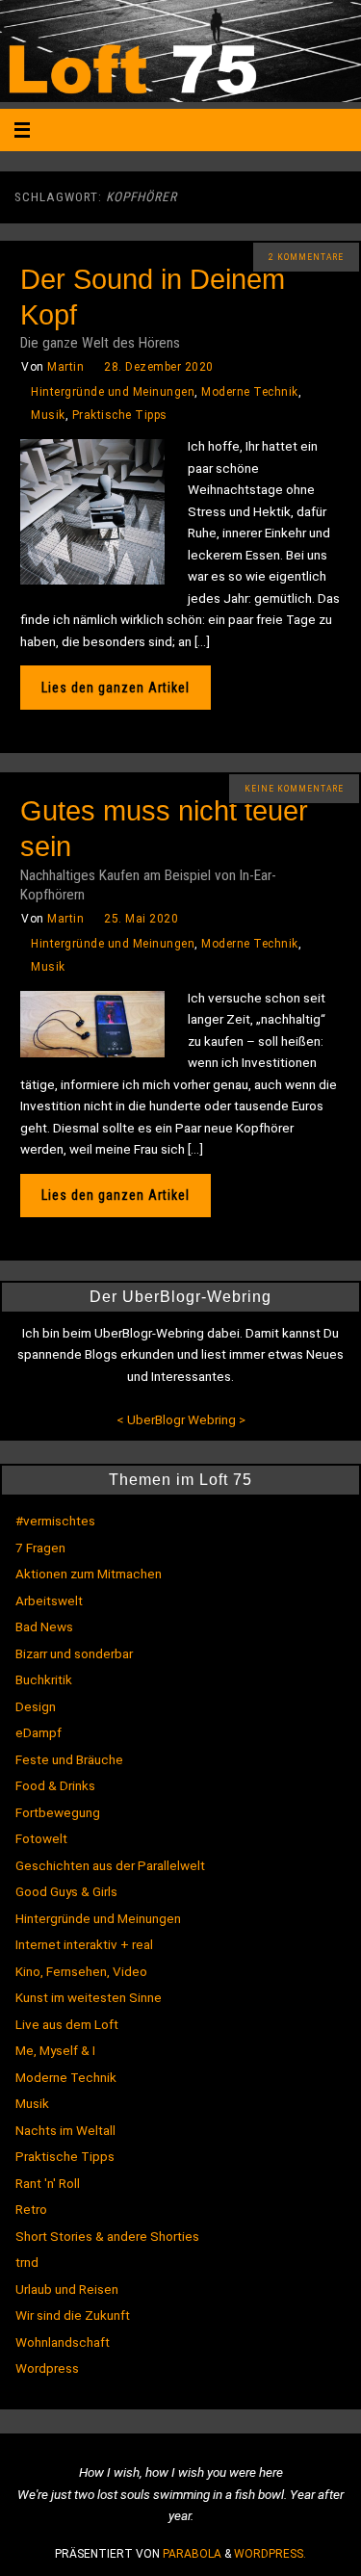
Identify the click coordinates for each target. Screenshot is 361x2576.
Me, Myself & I (55, 2050)
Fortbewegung (58, 1812)
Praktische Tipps (120, 415)
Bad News (44, 1626)
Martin (65, 367)
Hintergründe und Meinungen (113, 392)
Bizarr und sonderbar (74, 1653)
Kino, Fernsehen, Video (81, 1971)
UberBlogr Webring (181, 1419)
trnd (27, 2262)
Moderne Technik (250, 392)
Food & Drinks (55, 1785)
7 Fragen (40, 1548)
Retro (31, 2209)
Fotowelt (41, 1838)
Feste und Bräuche (69, 1759)
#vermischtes (55, 1521)
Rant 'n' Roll (48, 2183)
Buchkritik (44, 1679)
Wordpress (47, 2368)
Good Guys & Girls (66, 1891)
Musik (48, 415)
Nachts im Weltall (65, 2130)
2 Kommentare (306, 257)
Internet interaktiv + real (84, 1944)
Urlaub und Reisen (67, 2289)
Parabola (192, 2554)
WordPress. (270, 2554)
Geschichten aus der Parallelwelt (110, 1865)
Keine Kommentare (294, 789)
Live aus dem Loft (67, 2024)
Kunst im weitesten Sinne (89, 1997)
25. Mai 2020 (141, 919)
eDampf (39, 1732)
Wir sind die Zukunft (73, 2315)
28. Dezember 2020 (159, 367)
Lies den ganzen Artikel (116, 688)
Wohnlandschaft (63, 2342)
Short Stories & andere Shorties (107, 2236)
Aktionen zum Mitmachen (89, 1574)
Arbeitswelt (49, 1600)
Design (36, 1706)
